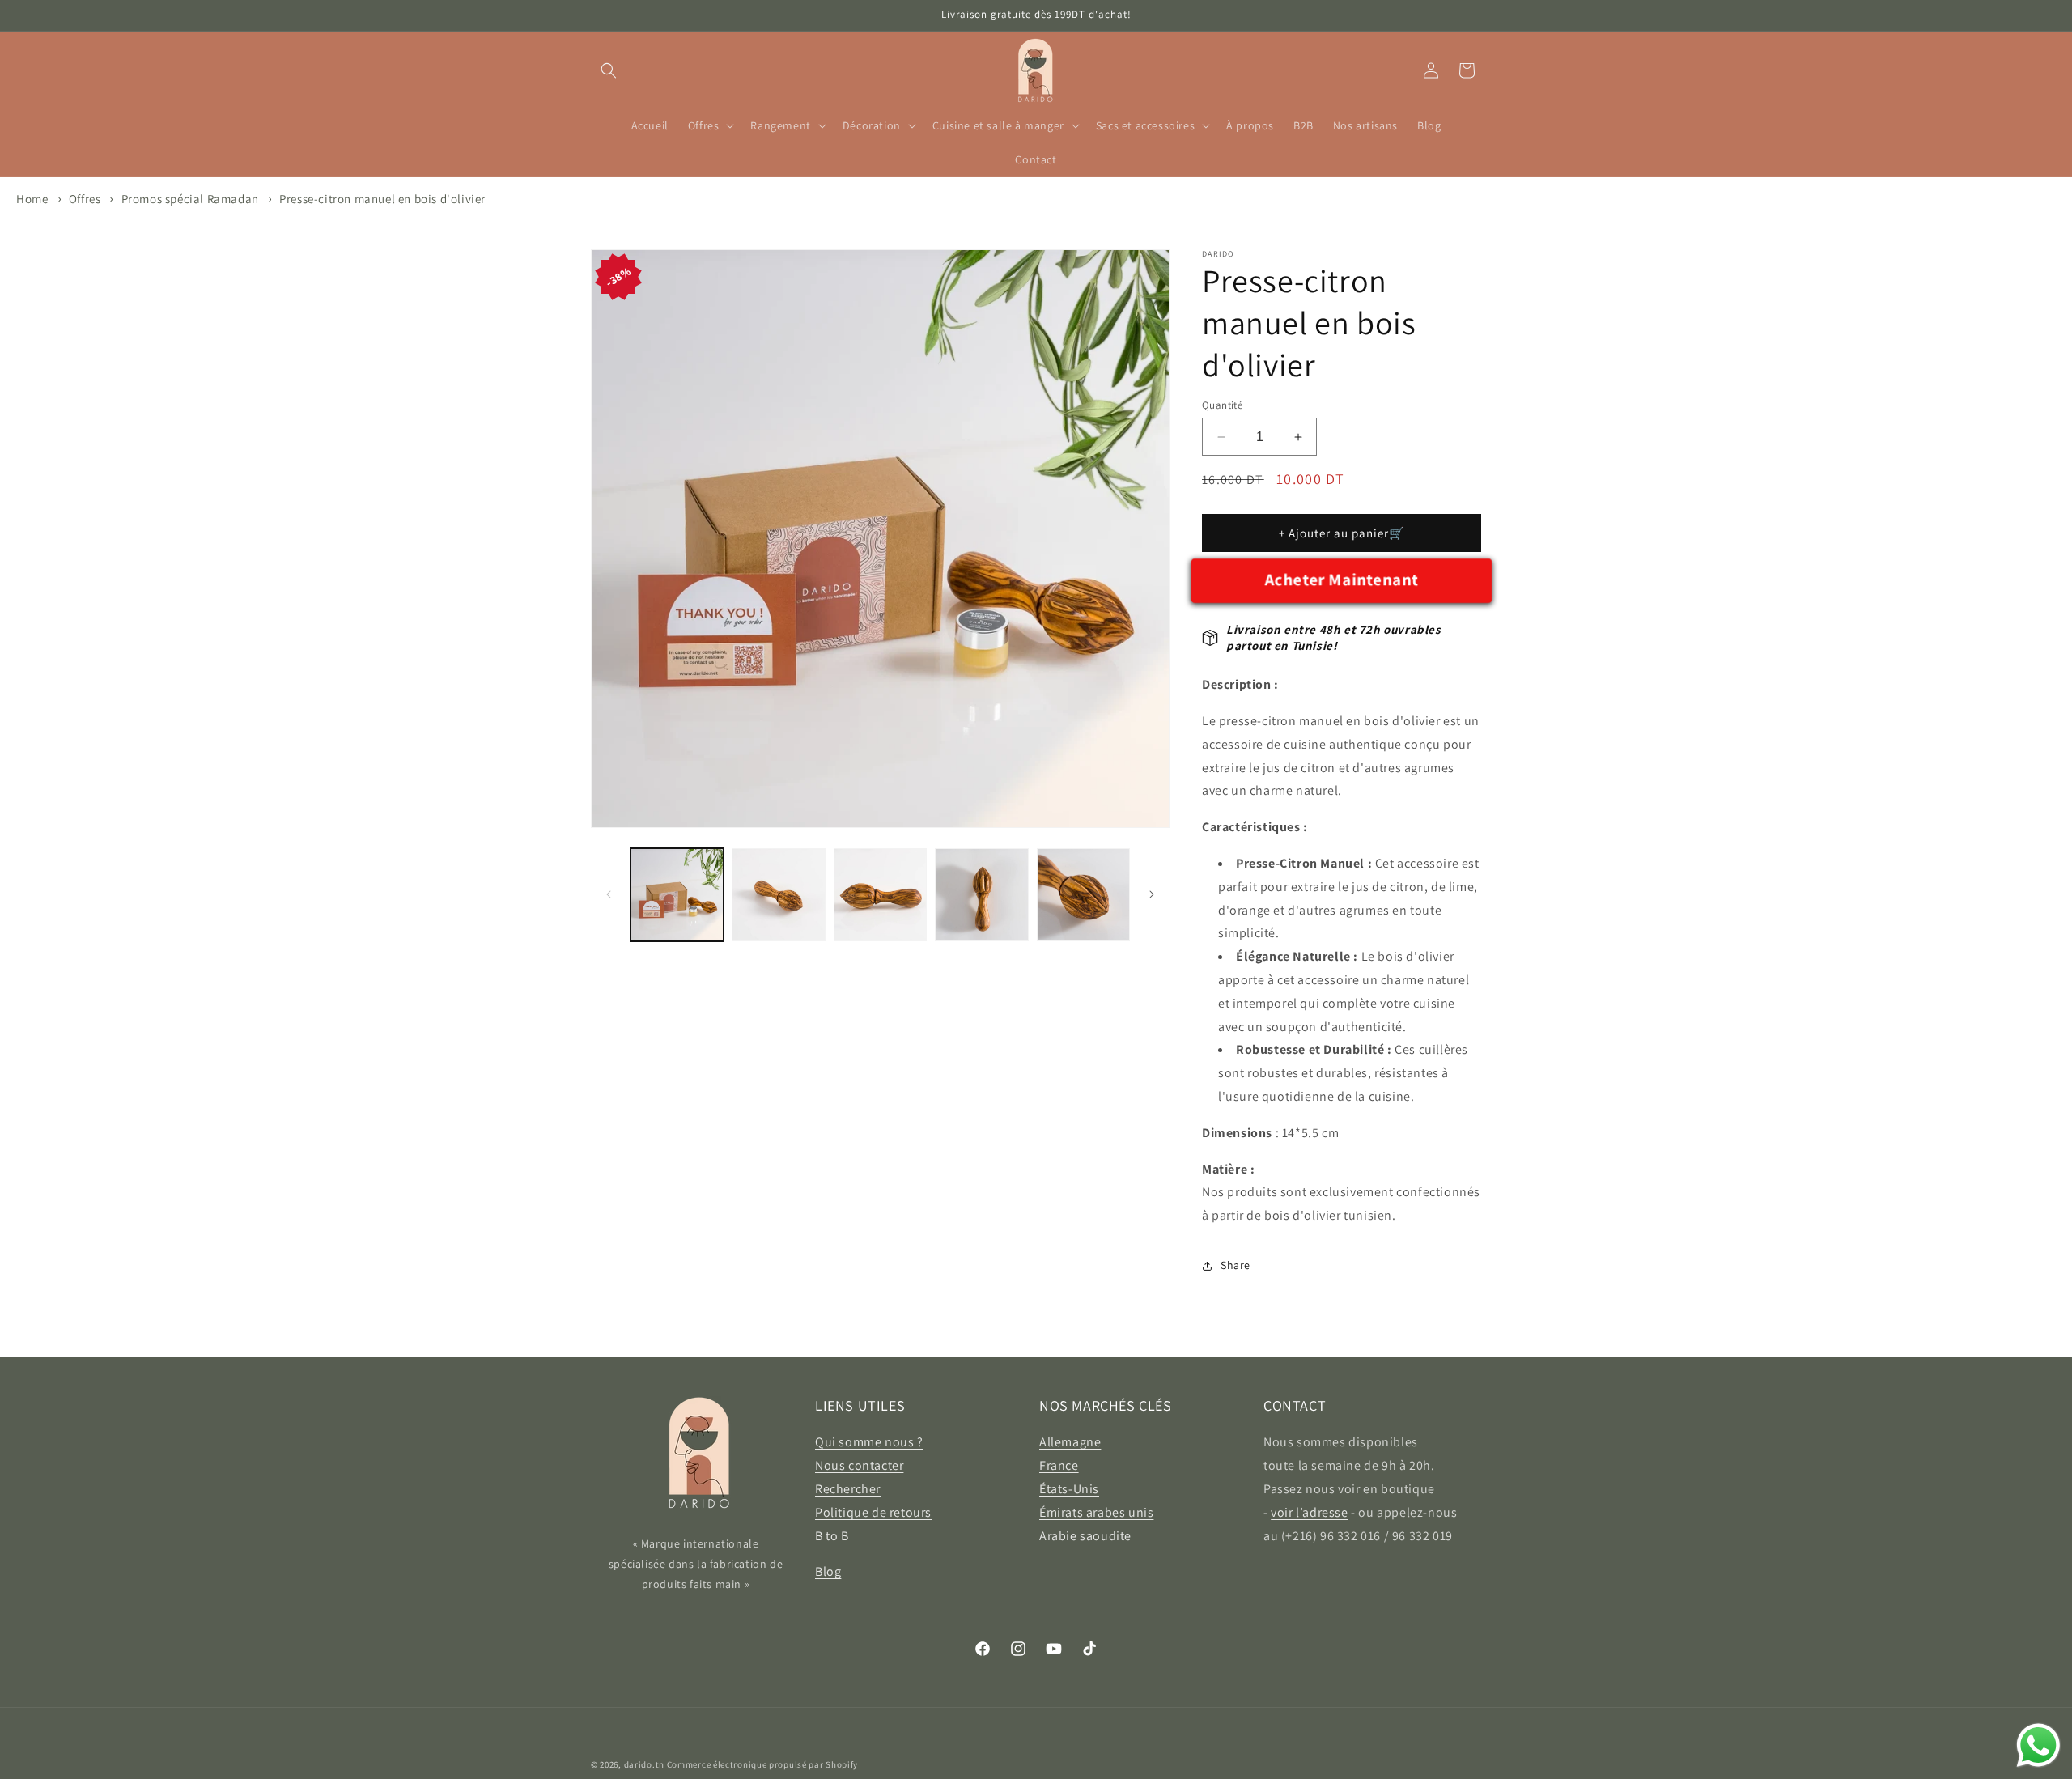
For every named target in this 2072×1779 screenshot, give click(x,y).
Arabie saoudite (1085, 1536)
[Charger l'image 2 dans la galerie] (778, 895)
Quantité (1222, 405)
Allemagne (1070, 1442)
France (1059, 1465)
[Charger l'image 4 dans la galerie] (981, 895)
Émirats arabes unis (1096, 1512)
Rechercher (848, 1489)
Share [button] (1236, 1265)
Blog (828, 1571)
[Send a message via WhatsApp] (2038, 1745)
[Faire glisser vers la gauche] (609, 894)
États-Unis (1069, 1489)
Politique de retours (873, 1512)
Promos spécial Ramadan (190, 199)
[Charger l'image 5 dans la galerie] (1083, 895)
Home (32, 199)
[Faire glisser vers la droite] (1152, 894)
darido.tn (644, 1764)
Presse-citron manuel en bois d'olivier (382, 199)
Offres (86, 199)
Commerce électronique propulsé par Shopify (762, 1764)
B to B (832, 1536)
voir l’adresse (1309, 1512)
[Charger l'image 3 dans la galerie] (880, 895)
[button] (609, 70)
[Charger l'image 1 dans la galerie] (677, 895)
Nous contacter (859, 1465)
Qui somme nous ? (869, 1442)
